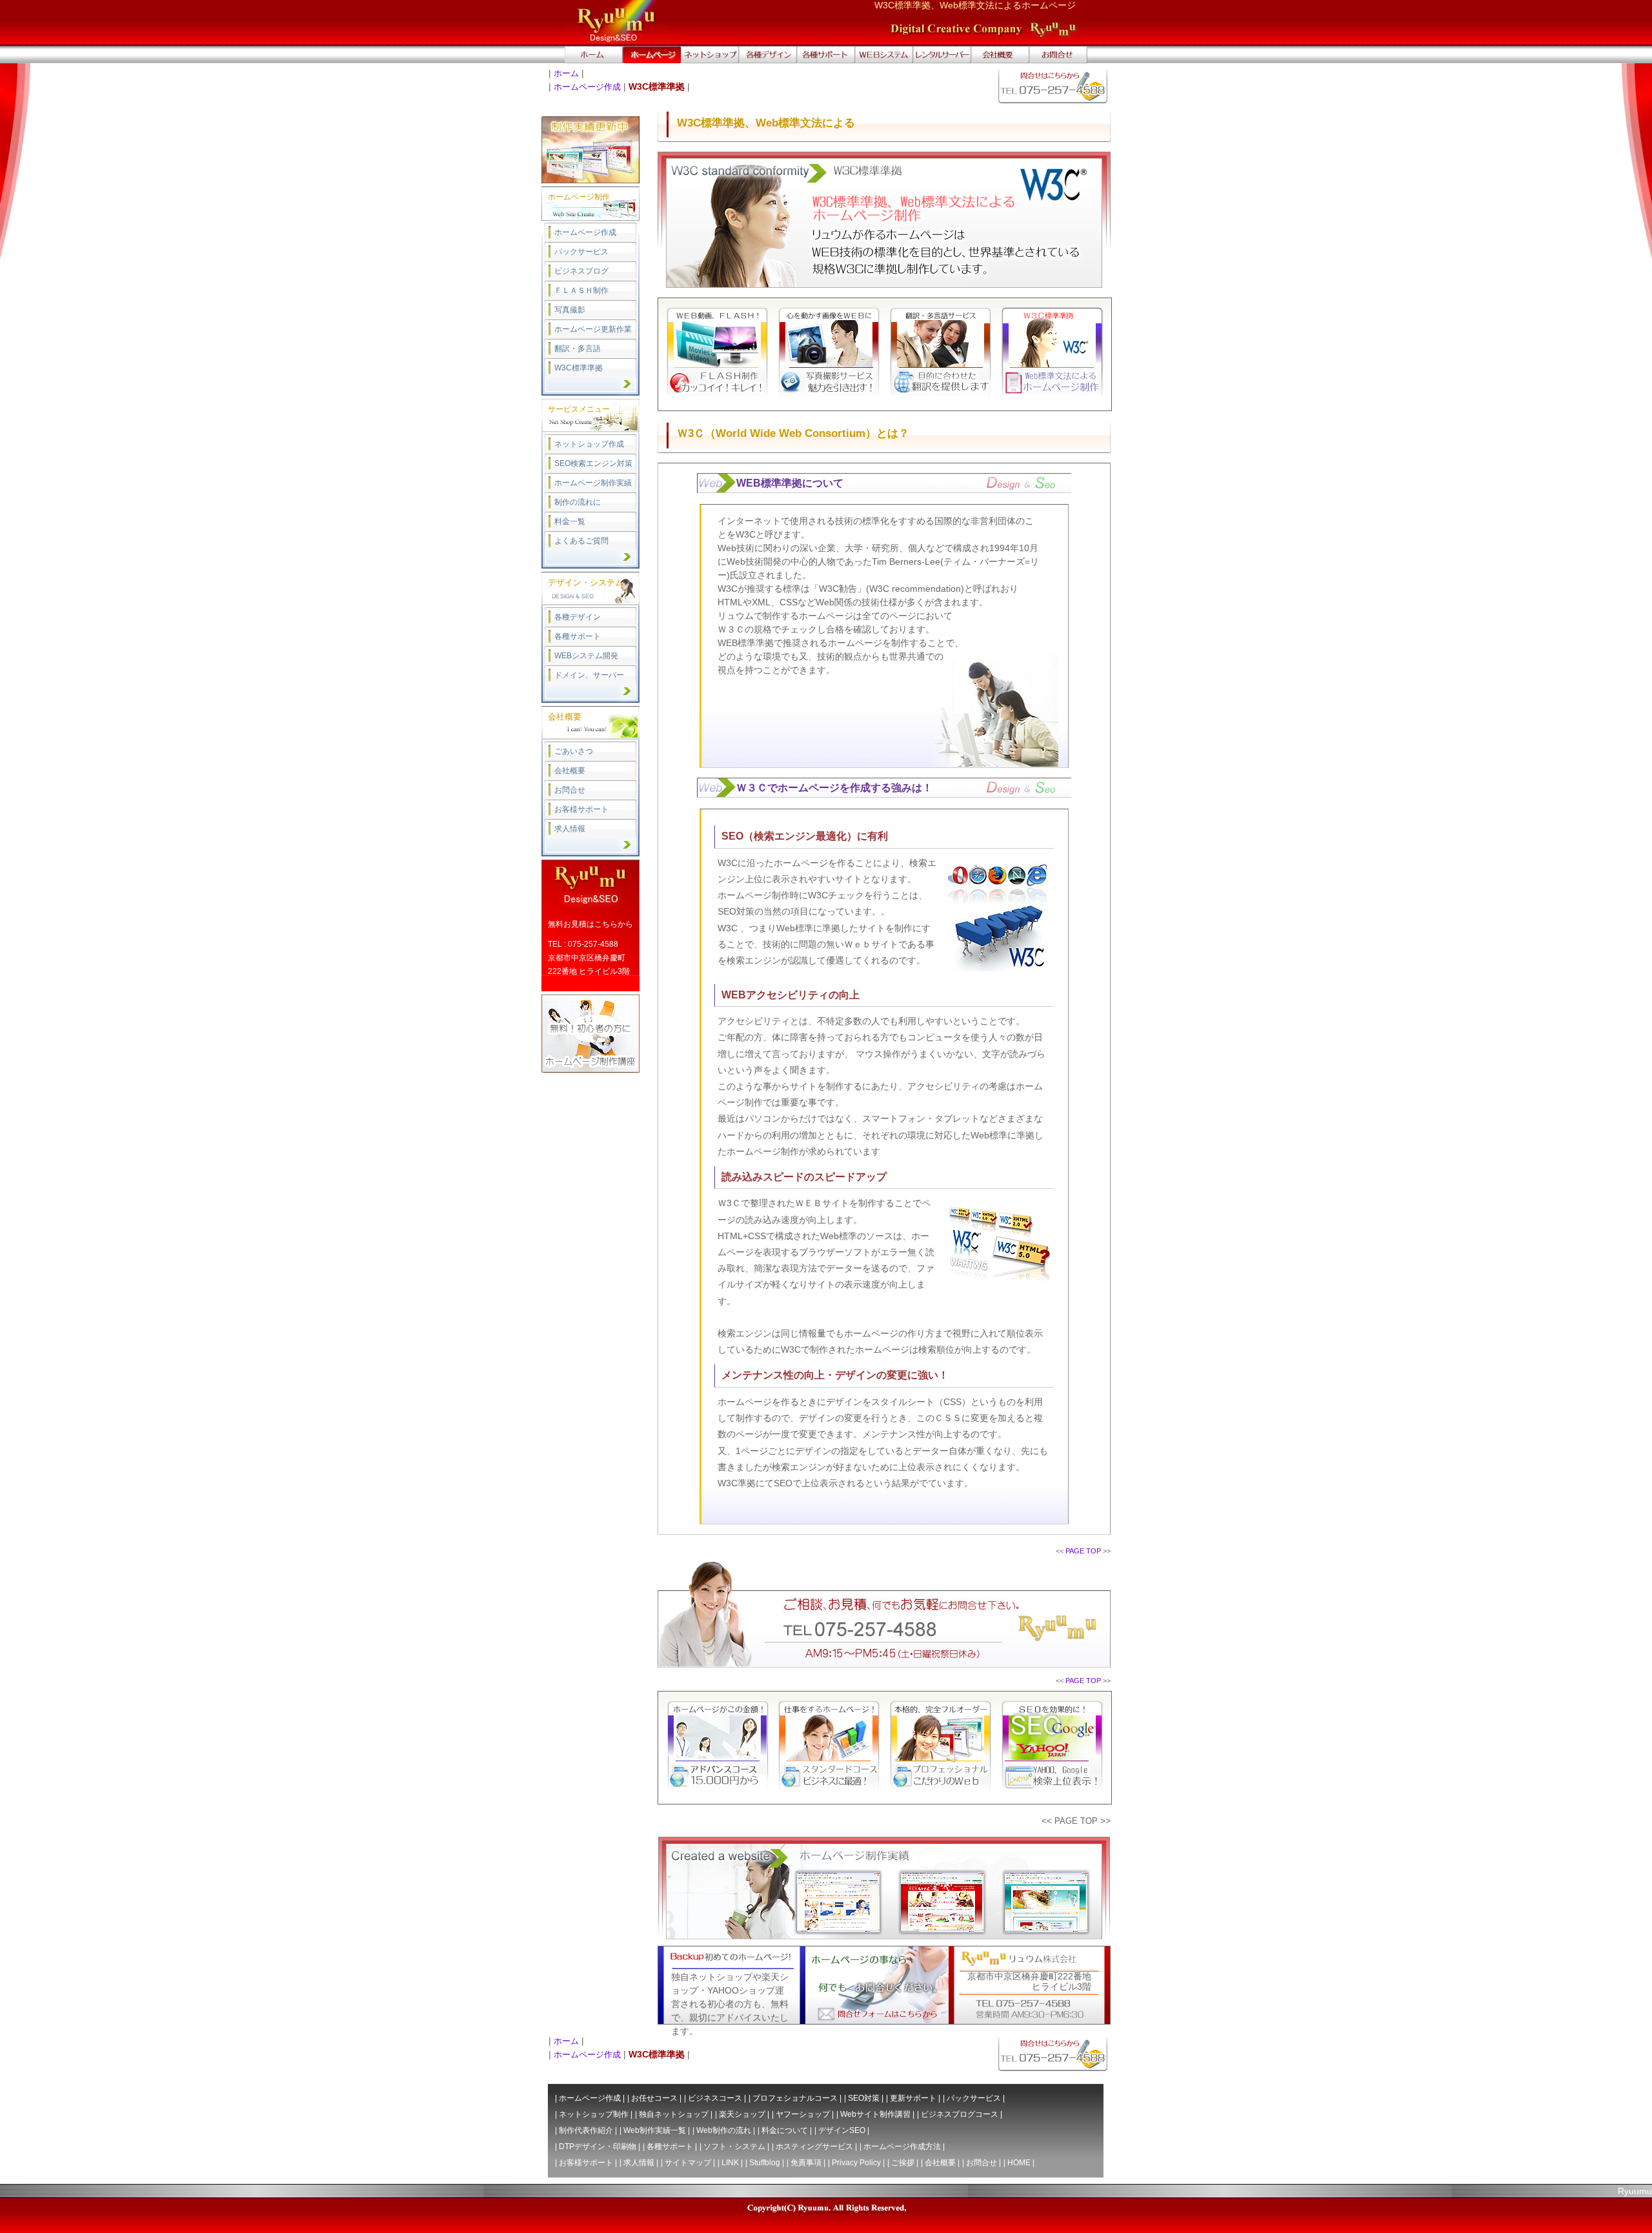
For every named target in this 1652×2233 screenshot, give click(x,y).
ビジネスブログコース (960, 2114)
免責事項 (806, 2163)
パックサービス (581, 252)
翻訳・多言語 (578, 349)
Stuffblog (765, 2163)
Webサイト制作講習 (875, 2114)
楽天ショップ (742, 2114)
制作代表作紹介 (586, 2130)
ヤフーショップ (803, 2114)
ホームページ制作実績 (593, 483)
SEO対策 (864, 2098)
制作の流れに (578, 502)
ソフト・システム (734, 2147)
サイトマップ (688, 2163)
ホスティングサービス (814, 2147)
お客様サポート (581, 809)
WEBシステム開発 (586, 656)
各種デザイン (578, 617)
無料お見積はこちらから (590, 924)
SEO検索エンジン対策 (593, 463)
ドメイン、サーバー (589, 675)
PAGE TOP (1083, 1551)
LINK (730, 2163)
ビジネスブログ (581, 271)
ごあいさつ (574, 751)
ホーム (566, 73)
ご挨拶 (903, 2163)
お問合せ (570, 790)
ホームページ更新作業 (593, 329)
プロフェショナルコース (795, 2098)
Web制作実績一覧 (655, 2130)
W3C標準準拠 (579, 368)
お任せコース (654, 2098)
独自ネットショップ (674, 2114)
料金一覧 (570, 521)
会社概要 (570, 771)
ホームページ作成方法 (902, 2147)
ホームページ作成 (587, 87)
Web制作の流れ (724, 2130)
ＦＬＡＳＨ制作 (581, 290)
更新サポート (913, 2098)
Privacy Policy (856, 2163)
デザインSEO (842, 2130)
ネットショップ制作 (594, 2114)
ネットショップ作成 (589, 444)
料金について (785, 2130)
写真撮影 (570, 310)
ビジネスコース (715, 2098)
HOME (1019, 2163)
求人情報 (570, 829)
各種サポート (578, 636)
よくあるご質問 (581, 541)
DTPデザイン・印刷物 (598, 2147)
